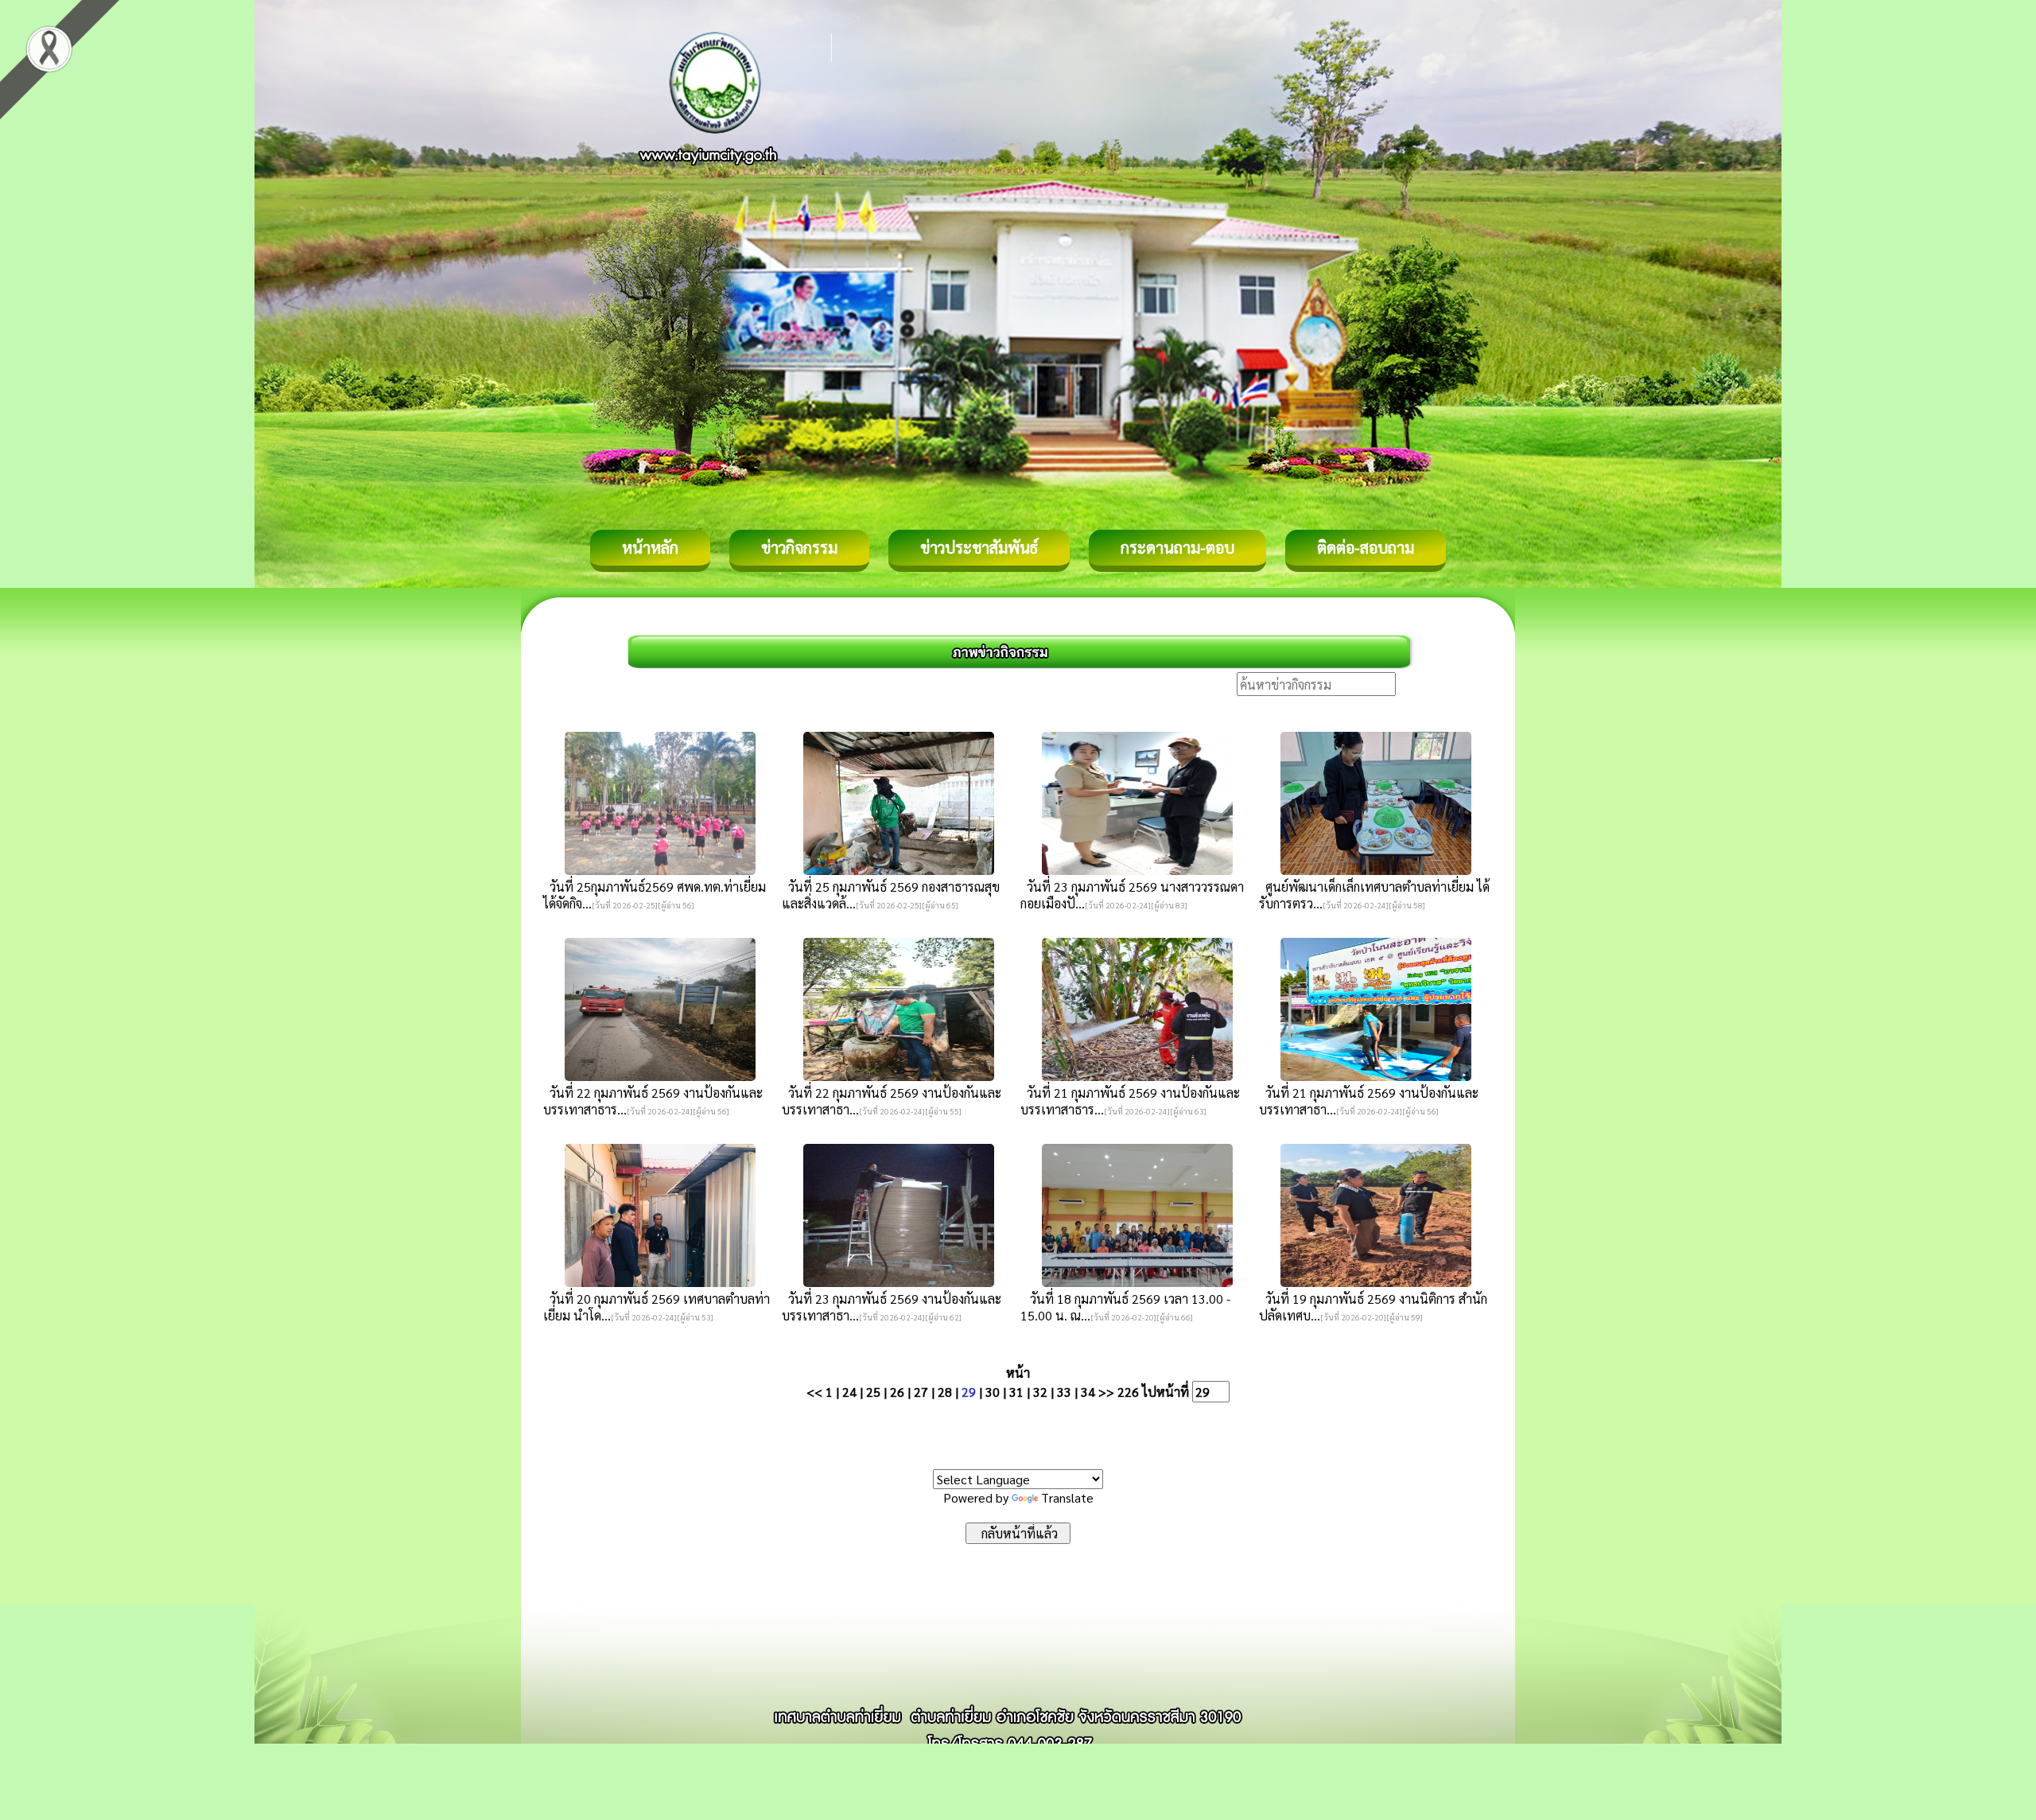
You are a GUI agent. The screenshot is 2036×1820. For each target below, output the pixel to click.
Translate (1067, 1497)
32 (1040, 1392)
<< (814, 1392)
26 (897, 1392)
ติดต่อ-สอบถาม (1366, 547)
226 (1128, 1392)
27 (921, 1392)
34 (1088, 1392)
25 (873, 1392)
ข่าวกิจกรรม (799, 547)
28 (945, 1392)
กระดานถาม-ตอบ (1177, 547)
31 (1016, 1392)
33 (1064, 1392)
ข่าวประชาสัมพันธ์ (979, 547)
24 (849, 1392)
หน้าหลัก (650, 547)
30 (993, 1392)
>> (1106, 1392)
